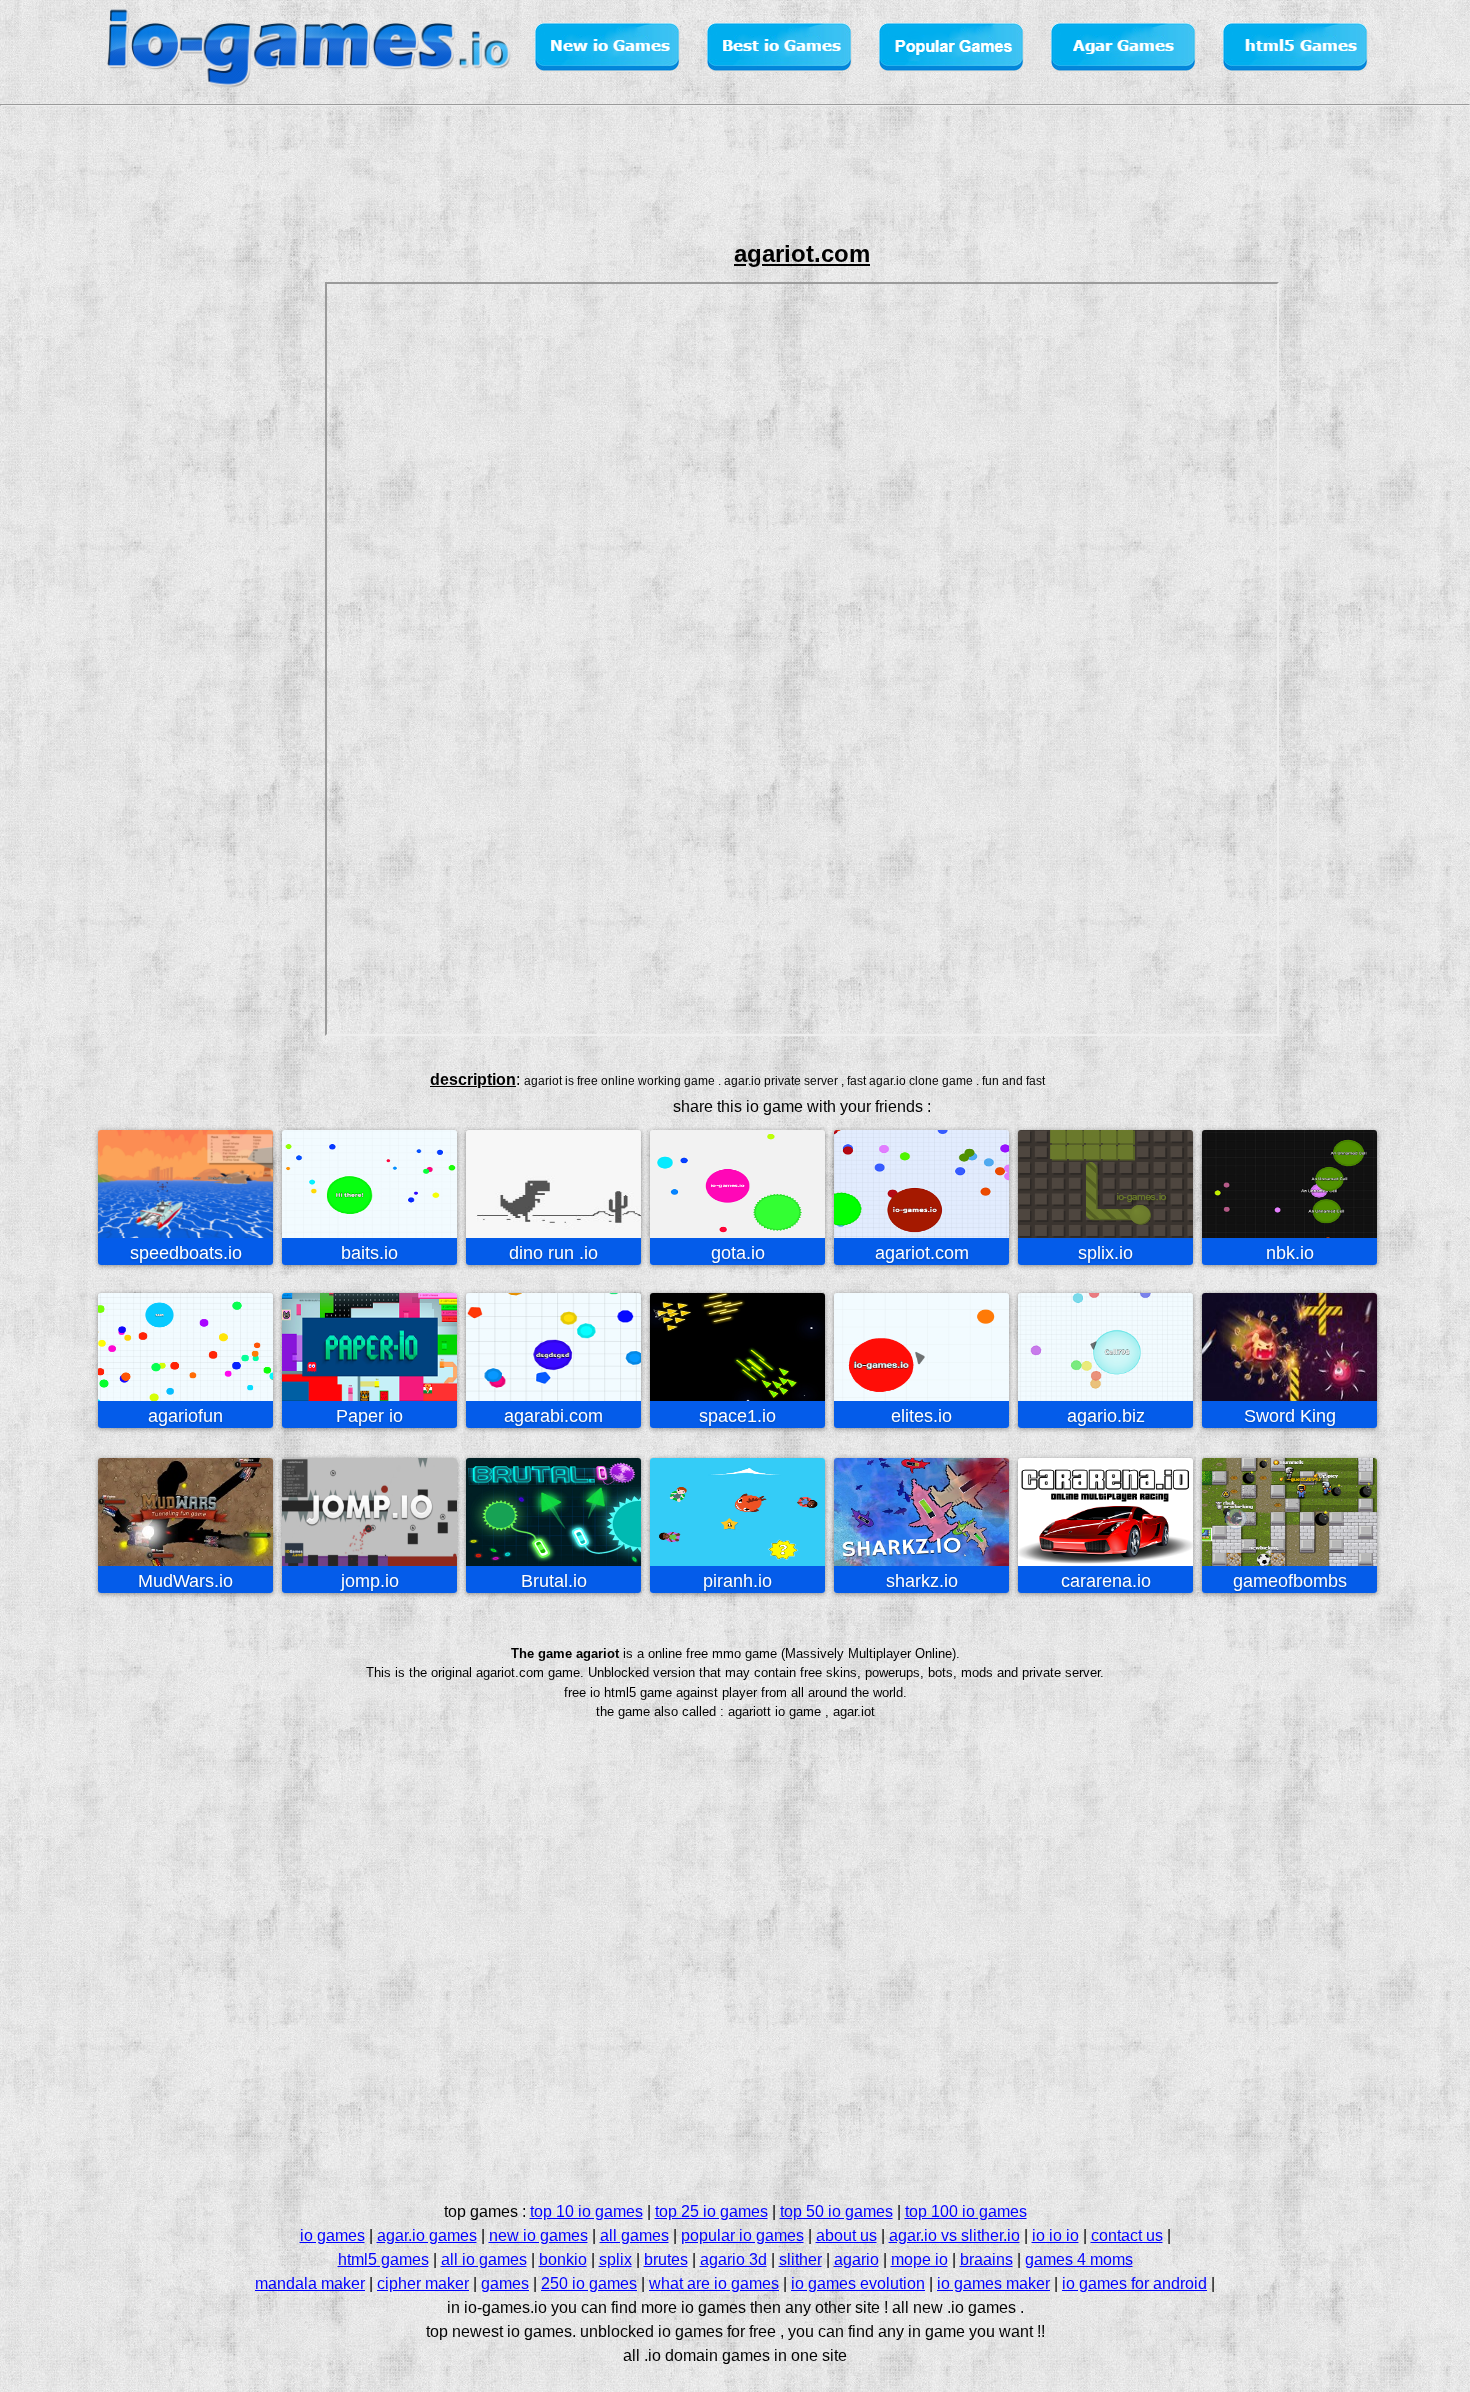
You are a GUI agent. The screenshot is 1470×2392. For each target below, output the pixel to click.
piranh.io (737, 1581)
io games (332, 2235)
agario (856, 2259)
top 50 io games (836, 2211)
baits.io (369, 1253)
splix (615, 2259)
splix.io (1105, 1253)
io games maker (993, 2283)
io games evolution (858, 2283)
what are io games (714, 2283)
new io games (538, 2235)
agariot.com (922, 1253)
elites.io (921, 1416)
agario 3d (733, 2259)
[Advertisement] (86, 564)
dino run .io (553, 1253)
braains (986, 2259)
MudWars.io (185, 1581)
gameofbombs (1290, 1581)
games (505, 2283)
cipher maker (423, 2283)
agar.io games (427, 2235)
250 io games (589, 2283)
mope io (919, 2259)
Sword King (1290, 1416)
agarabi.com (553, 1416)
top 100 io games (966, 2211)
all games (634, 2235)
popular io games (742, 2235)
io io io (1055, 2235)
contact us (1127, 2235)
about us (846, 2235)
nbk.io (1290, 1253)
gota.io (738, 1253)
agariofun (185, 1416)
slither (800, 2259)
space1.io (737, 1416)
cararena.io (1106, 1581)
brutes (666, 2259)
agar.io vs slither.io (954, 2235)
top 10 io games (586, 2211)
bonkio (563, 2259)
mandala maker (310, 2283)
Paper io (369, 1416)
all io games (484, 2259)
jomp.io (370, 1581)
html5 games (383, 2259)
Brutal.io (554, 1581)
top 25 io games (711, 2211)
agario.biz (1106, 1416)
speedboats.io (186, 1253)
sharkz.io (922, 1581)
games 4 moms (1079, 2259)
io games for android (1134, 2283)
